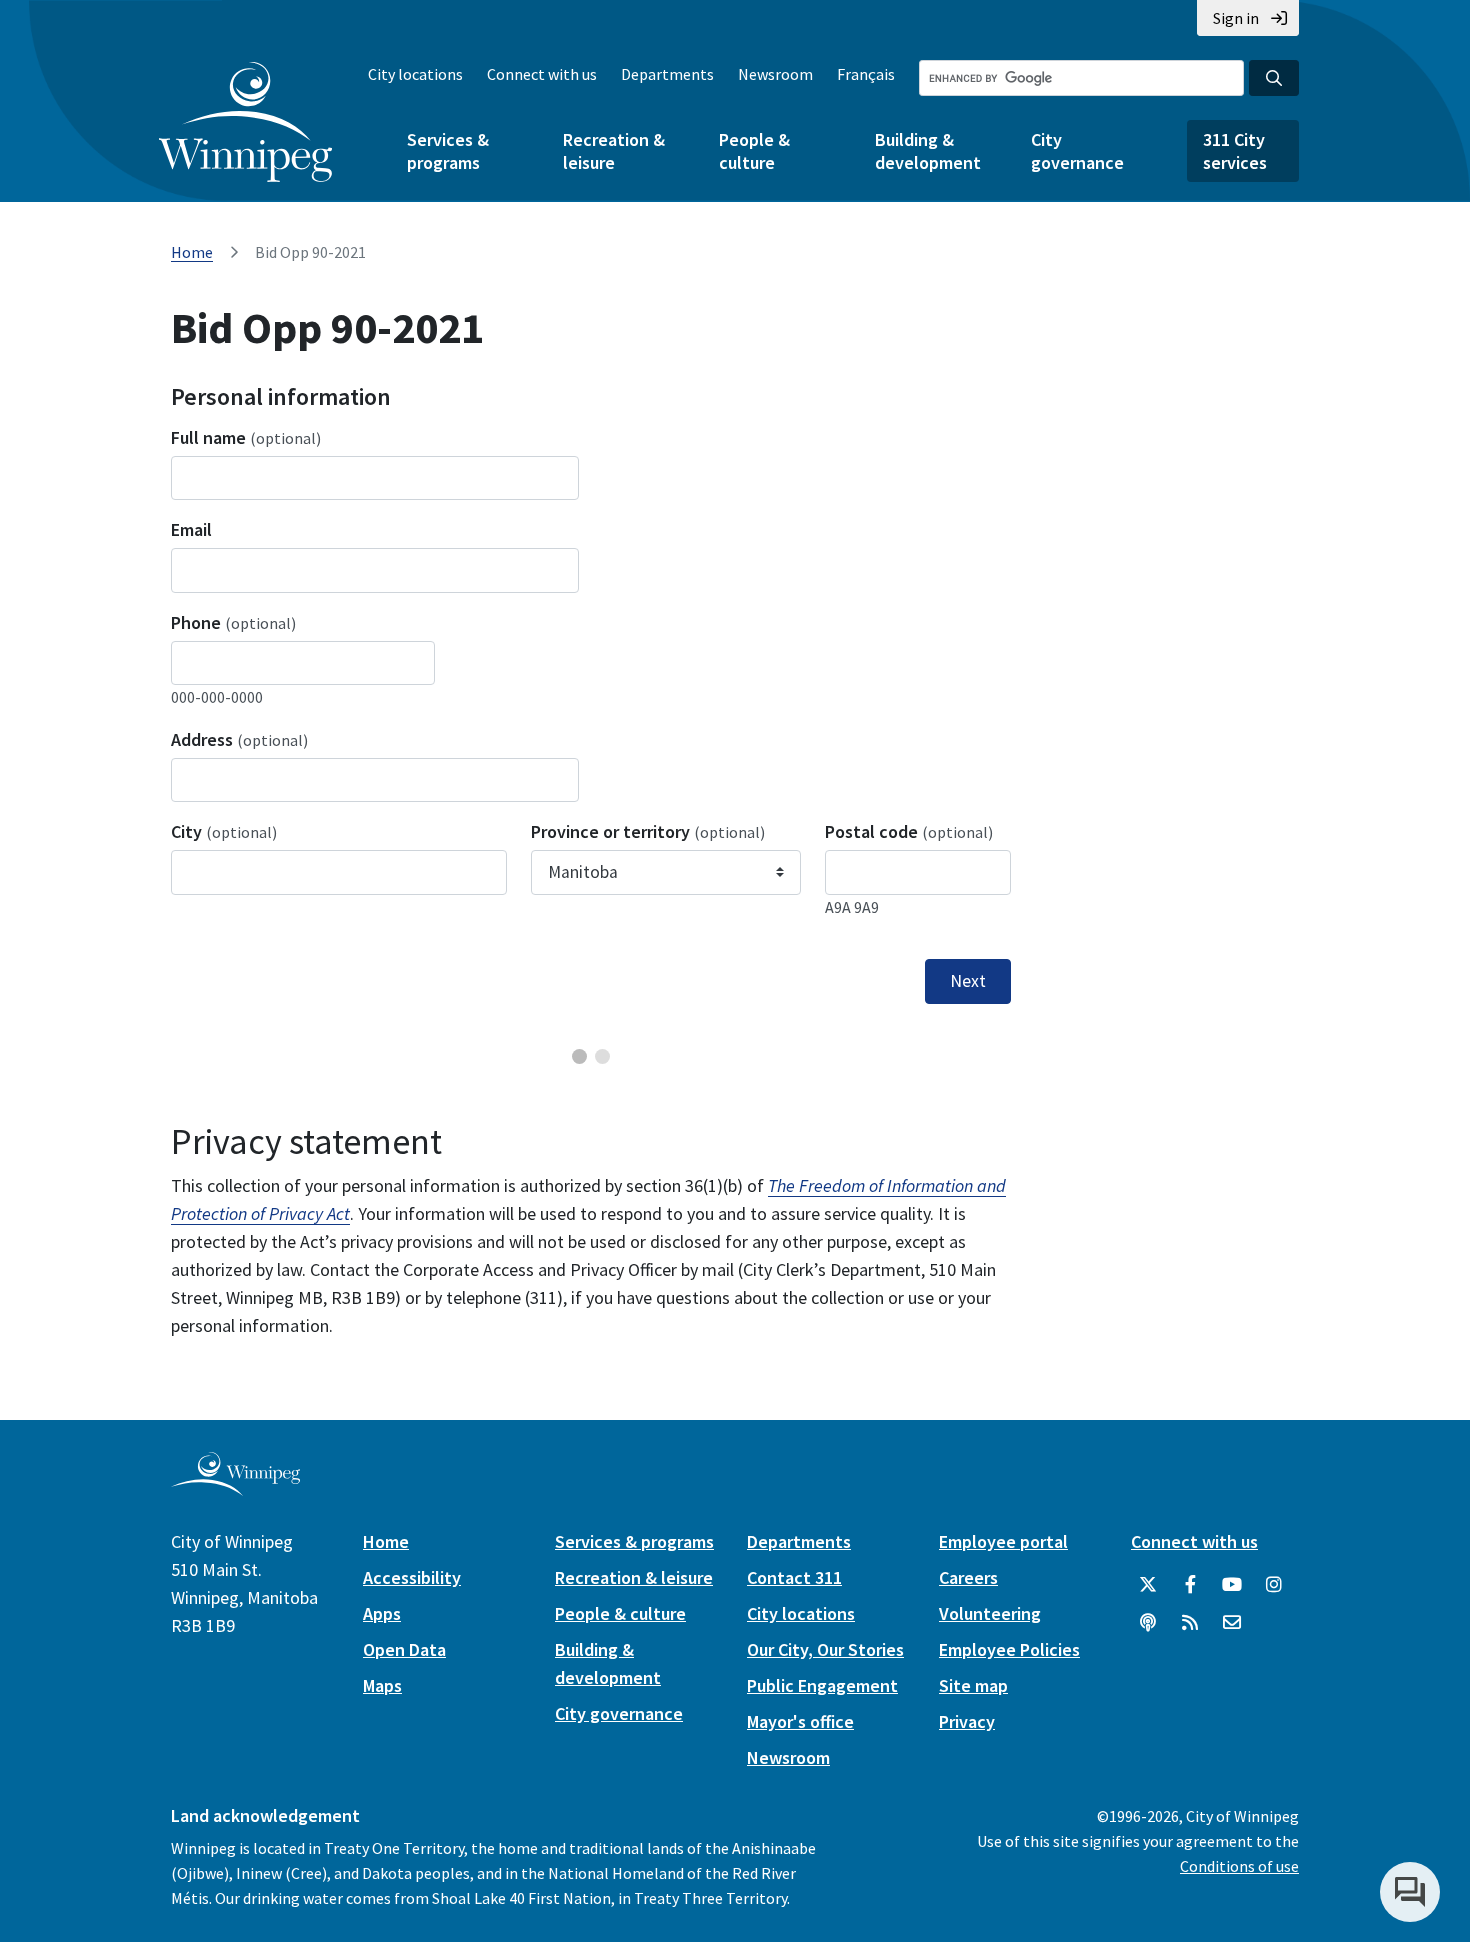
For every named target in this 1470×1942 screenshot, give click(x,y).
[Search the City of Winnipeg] (1274, 78)
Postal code (909, 831)
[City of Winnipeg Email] (1232, 1623)
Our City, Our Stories (825, 1649)
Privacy (967, 1721)
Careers (968, 1577)
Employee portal (1003, 1541)
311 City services (1235, 151)
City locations (415, 74)
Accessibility (412, 1577)
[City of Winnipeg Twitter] (1148, 1585)
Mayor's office (800, 1721)
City (224, 831)
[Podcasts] (1148, 1623)
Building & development (928, 151)
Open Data (404, 1649)
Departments (667, 74)
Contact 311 (794, 1577)
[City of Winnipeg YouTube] (1232, 1585)
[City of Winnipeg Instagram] (1274, 1585)
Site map (973, 1685)
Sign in (1236, 18)
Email (191, 529)
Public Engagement (822, 1685)
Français (866, 74)
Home (192, 252)
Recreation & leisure (614, 151)
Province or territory (648, 831)
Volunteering (990, 1613)
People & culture (754, 151)
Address (239, 739)
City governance (1077, 151)
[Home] (245, 122)
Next (968, 981)
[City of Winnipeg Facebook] (1190, 1585)
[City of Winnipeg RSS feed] (1190, 1623)
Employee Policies (1009, 1649)
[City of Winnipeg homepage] (235, 1487)
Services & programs (448, 151)
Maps (382, 1685)
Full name (246, 437)
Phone (233, 622)
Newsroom (775, 74)
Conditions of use (1239, 1866)
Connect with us (542, 74)
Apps (382, 1613)
